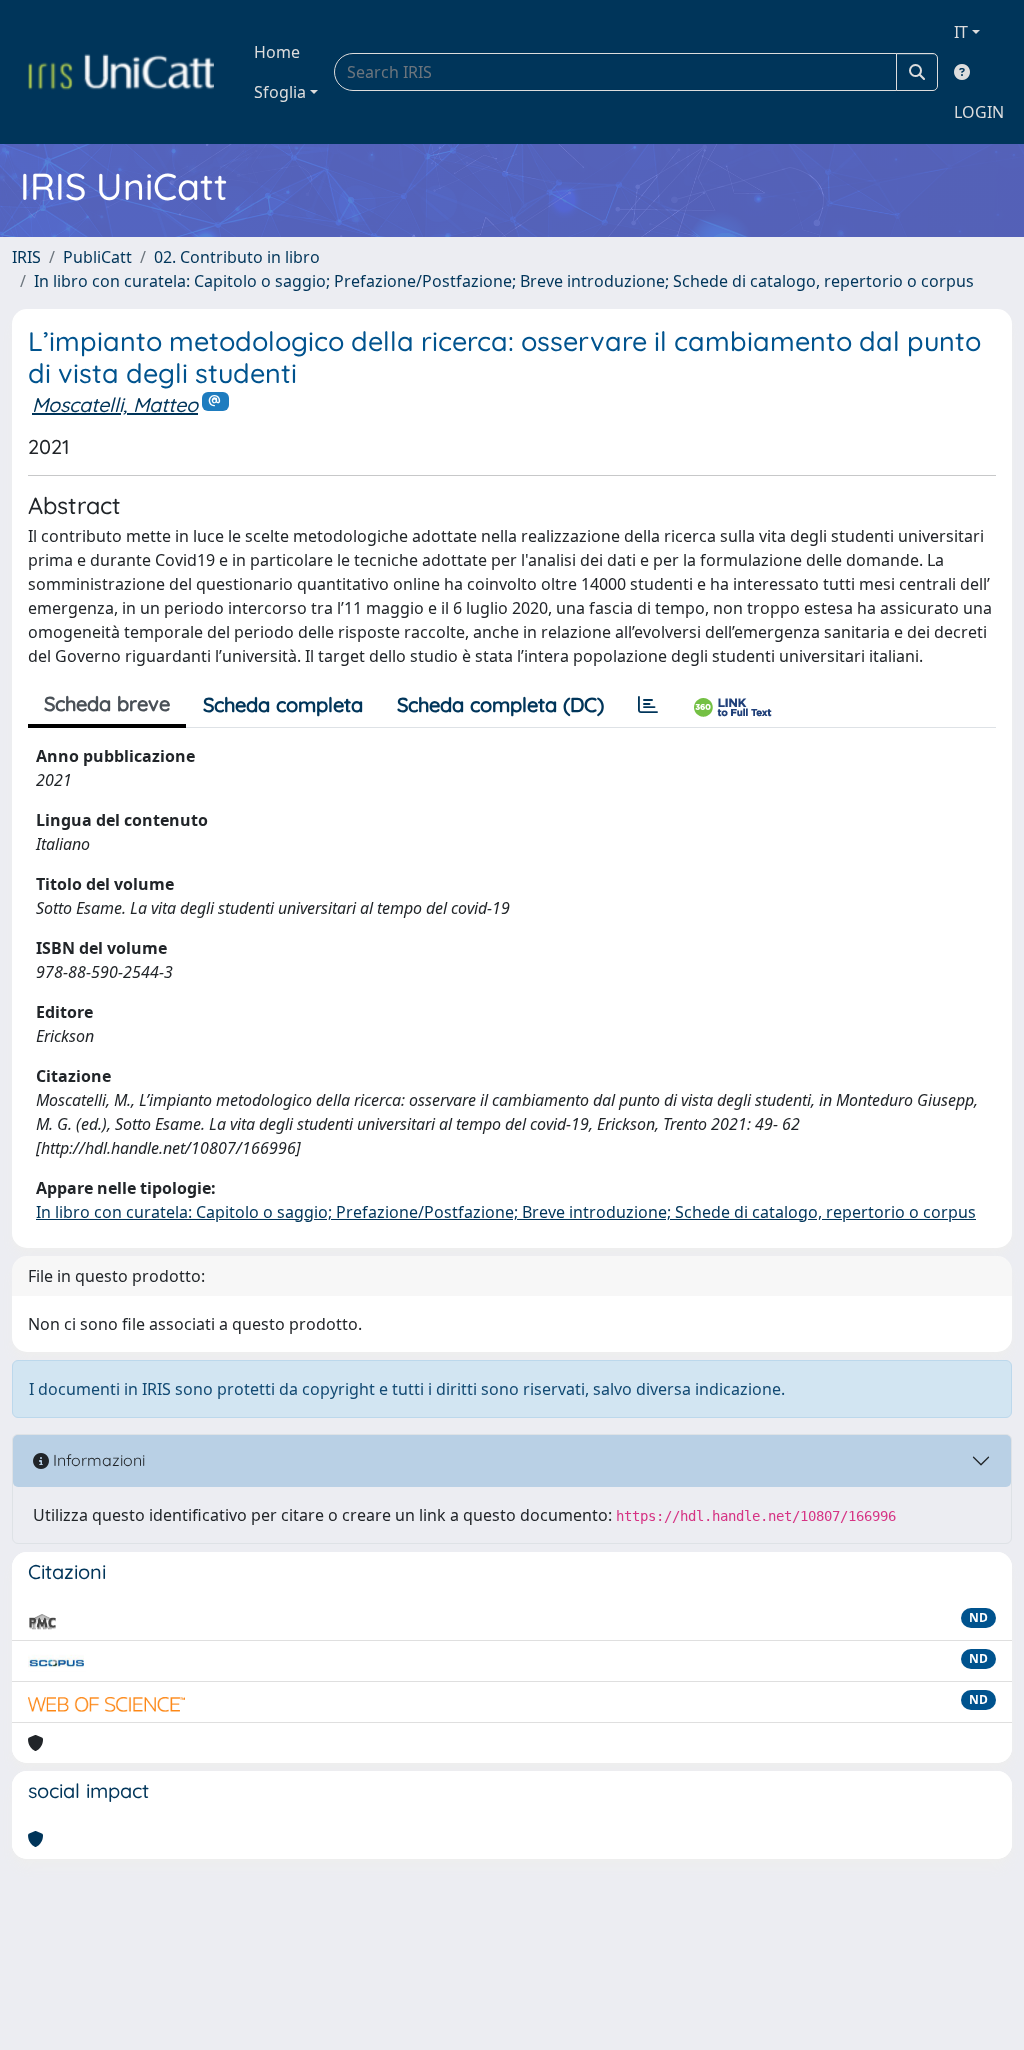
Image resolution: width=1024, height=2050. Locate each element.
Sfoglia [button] (280, 92)
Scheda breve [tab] (107, 703)
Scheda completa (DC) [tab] (500, 704)
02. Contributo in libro (237, 257)
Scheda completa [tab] (283, 704)
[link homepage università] (121, 72)
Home (277, 52)
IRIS (26, 257)
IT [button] (961, 32)
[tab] (648, 705)
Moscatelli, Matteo (115, 404)
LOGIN (979, 112)
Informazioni (97, 1460)
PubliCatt (97, 257)
